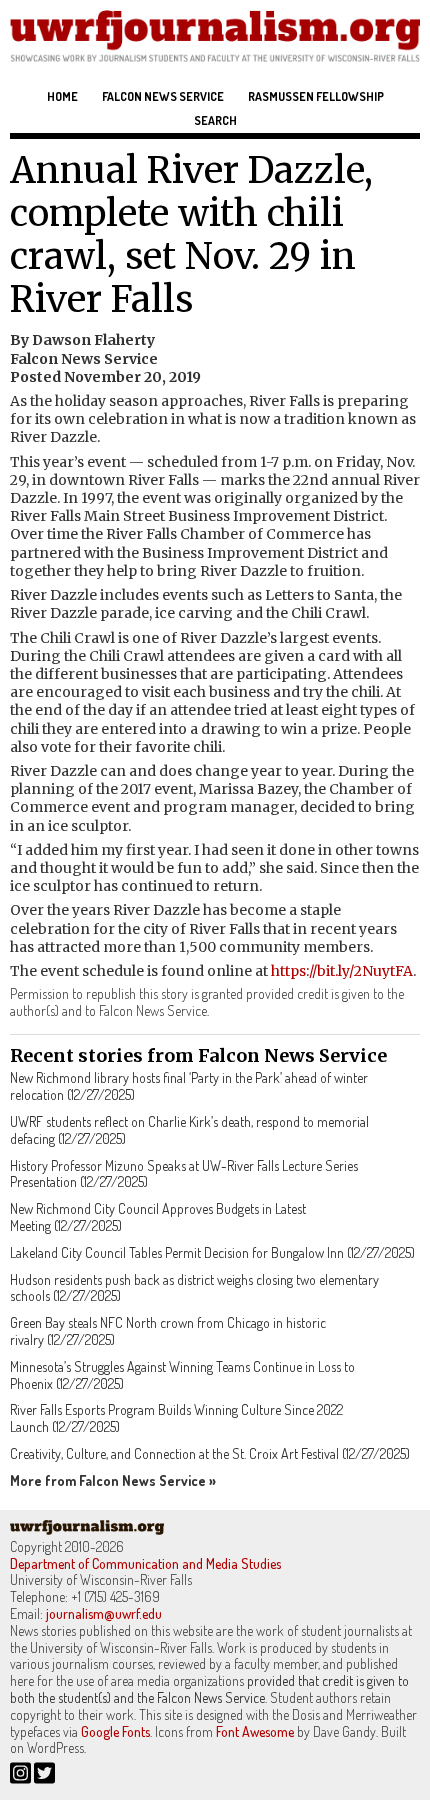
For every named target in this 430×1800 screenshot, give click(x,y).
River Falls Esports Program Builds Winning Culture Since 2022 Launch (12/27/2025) (176, 1418)
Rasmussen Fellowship (316, 96)
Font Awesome (255, 1731)
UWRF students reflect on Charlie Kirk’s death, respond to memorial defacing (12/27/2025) (189, 1130)
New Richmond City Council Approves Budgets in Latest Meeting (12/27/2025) (158, 1217)
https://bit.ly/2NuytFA (342, 971)
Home (62, 96)
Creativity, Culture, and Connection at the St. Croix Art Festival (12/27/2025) (210, 1453)
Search (215, 120)
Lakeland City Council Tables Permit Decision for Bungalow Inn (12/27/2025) (212, 1252)
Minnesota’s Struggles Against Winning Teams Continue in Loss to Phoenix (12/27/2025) (182, 1375)
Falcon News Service (163, 96)
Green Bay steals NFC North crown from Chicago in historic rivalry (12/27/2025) (168, 1331)
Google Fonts (115, 1731)
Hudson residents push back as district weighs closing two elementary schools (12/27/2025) (194, 1288)
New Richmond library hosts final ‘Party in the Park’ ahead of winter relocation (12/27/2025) (189, 1086)
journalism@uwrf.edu (104, 1613)
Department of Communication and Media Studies (145, 1563)
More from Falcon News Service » (113, 1480)
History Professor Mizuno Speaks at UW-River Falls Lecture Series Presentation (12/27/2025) (184, 1174)
